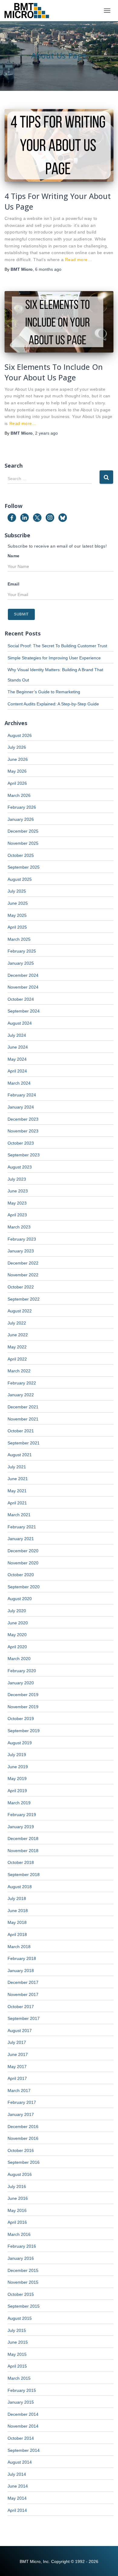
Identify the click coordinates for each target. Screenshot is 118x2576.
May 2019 (17, 1779)
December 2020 (23, 1551)
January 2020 (21, 1683)
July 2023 (17, 1179)
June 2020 (18, 1623)
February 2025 (22, 951)
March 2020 (19, 1659)
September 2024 (24, 1011)
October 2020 (21, 1575)
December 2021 (23, 1407)
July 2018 (17, 1898)
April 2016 (17, 2222)
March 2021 (19, 1515)
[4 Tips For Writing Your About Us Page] (59, 145)
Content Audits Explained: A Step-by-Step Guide (53, 704)
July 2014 (17, 2474)
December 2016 (23, 2127)
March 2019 (19, 1803)
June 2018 (18, 1911)
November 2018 (23, 1851)
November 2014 (23, 2426)
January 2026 (21, 819)
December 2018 (23, 1838)
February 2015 (22, 2390)
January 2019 (21, 1827)
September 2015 (24, 2306)
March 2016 (19, 2234)
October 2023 (21, 1143)
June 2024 (18, 1047)
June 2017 (18, 2054)
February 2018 (22, 1958)
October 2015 (21, 2294)
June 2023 (18, 1191)
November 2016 (23, 2138)
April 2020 (17, 1647)
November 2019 (23, 1707)
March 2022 (19, 1371)
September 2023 (24, 1155)
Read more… (79, 260)
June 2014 (18, 2486)
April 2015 (17, 2366)
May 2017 (17, 2067)
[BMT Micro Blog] (29, 11)
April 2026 (17, 783)
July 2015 (17, 2330)
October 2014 (21, 2438)
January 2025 (21, 963)
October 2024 (21, 999)
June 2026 (18, 759)
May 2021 (17, 1491)
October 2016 (21, 2150)
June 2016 (18, 2198)
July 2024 (17, 1035)
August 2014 (20, 2462)
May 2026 (17, 771)
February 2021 (22, 1527)
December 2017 (23, 1982)
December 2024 (23, 975)
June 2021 (18, 1479)
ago (48, 269)
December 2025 (23, 831)
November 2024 (23, 987)
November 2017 (23, 1994)
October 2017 (21, 2007)
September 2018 (24, 1875)
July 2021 (17, 1467)
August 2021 (20, 1455)
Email (13, 584)
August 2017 (20, 2031)
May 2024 (17, 1059)
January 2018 (21, 1971)
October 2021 (21, 1431)
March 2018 (19, 1947)
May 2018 (17, 1922)
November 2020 (23, 1563)
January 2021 (21, 1539)
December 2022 (23, 1263)
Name (14, 556)
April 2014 (17, 2510)
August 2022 (20, 1311)
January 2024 (21, 1107)
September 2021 (24, 1443)
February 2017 (22, 2102)
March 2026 (19, 795)
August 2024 (20, 1023)
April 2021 (17, 1503)
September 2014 (24, 2450)
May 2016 (17, 2210)
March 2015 (19, 2378)
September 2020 (24, 1587)
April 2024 (17, 1071)
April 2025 (17, 927)
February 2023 (22, 1239)
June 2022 (18, 1335)
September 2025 (24, 867)
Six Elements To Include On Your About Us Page (54, 372)
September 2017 (24, 2018)
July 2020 (17, 1611)
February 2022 (22, 1383)
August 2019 (20, 1743)
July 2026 (17, 747)
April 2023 (17, 1215)
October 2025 (21, 855)
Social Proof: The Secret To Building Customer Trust (57, 646)
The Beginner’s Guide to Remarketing (44, 692)
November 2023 (23, 1131)
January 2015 (21, 2402)
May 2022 (17, 1347)
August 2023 (20, 1167)
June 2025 (18, 903)
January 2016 (21, 2258)
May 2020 (17, 1635)
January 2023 (21, 1251)
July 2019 (17, 1755)
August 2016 (20, 2174)
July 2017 (17, 2042)
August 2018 (20, 1887)
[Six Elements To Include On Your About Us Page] (59, 322)
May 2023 (17, 1203)
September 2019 (24, 1731)
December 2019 (23, 1695)
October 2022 (21, 1287)
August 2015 (20, 2318)
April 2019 (17, 1791)
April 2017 (17, 2078)
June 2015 (18, 2342)
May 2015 (17, 2354)
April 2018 (17, 1934)
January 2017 (21, 2114)
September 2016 (24, 2162)
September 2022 (24, 1299)
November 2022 (23, 1275)
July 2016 (17, 2186)
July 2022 (17, 1323)
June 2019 (18, 1767)
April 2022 (17, 1359)
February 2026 (22, 807)
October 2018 (21, 1862)
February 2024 (22, 1095)
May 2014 (17, 2498)
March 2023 (19, 1227)
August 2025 (20, 879)
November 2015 (23, 2282)
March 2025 (19, 939)
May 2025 (17, 915)
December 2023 (23, 1119)
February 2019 (22, 1815)
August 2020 (20, 1599)
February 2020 (22, 1671)
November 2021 (23, 1419)
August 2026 (20, 735)
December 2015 (23, 2270)
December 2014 (23, 2414)
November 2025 (23, 843)
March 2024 (19, 1083)
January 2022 (21, 1395)
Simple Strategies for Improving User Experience (54, 658)
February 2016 (22, 2246)
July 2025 (17, 891)
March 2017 (19, 2090)
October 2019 (21, 1719)
